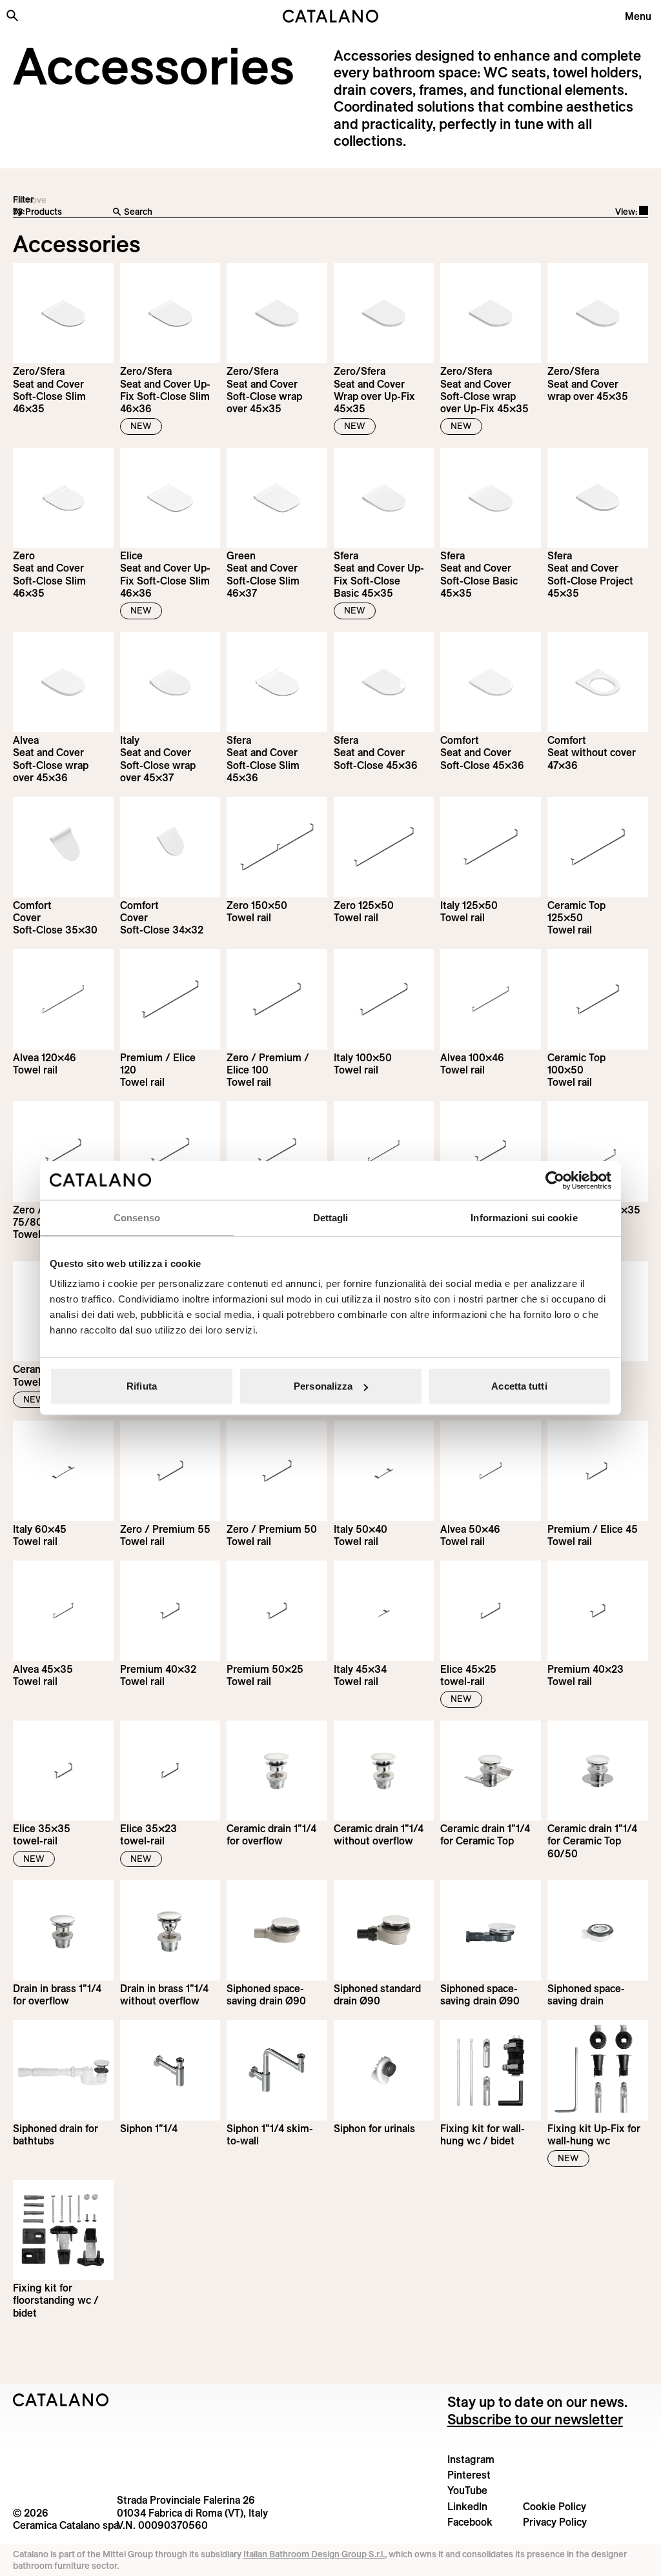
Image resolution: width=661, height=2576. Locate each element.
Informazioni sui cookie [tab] (524, 1217)
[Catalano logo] (330, 16)
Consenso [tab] (137, 1217)
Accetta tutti (519, 1386)
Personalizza (323, 1386)
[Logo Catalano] (61, 2400)
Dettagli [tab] (331, 1217)
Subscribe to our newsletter (535, 2419)
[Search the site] (12, 15)
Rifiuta (142, 1386)
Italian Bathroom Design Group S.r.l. (314, 2554)
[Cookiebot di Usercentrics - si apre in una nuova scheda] (555, 1180)
